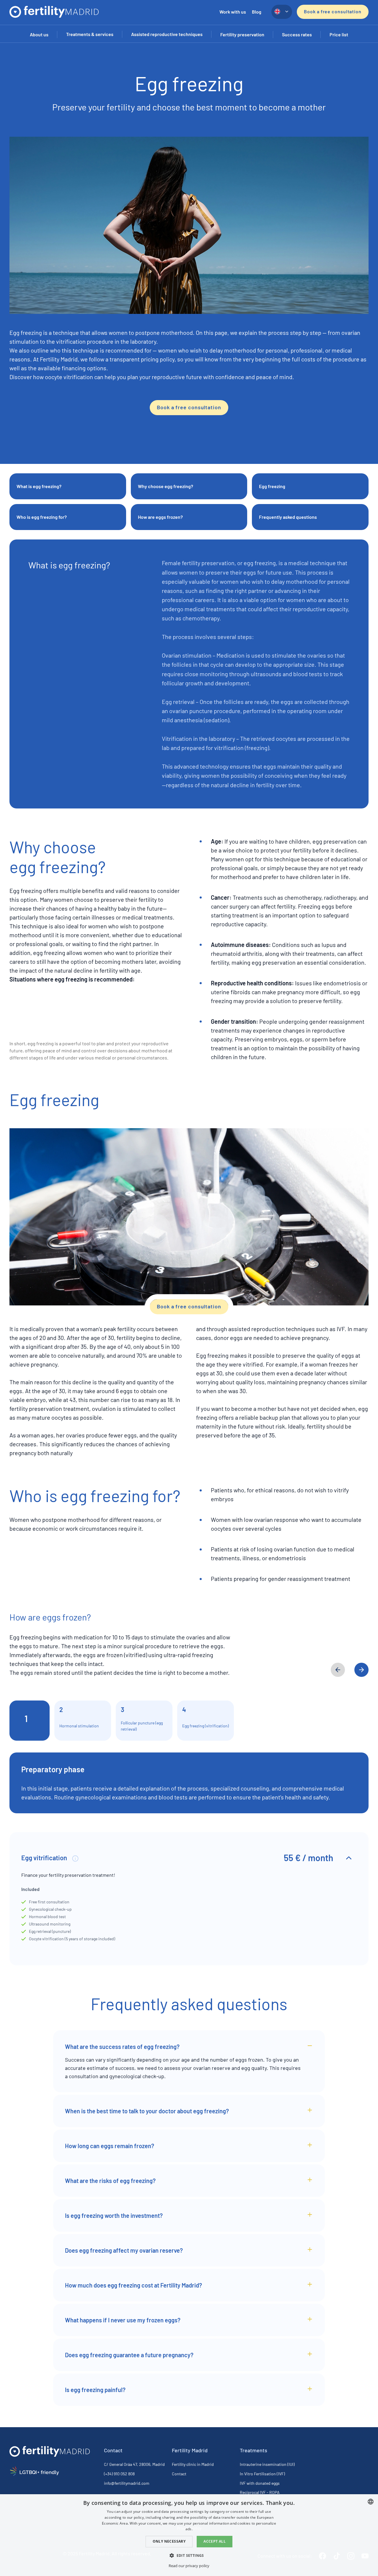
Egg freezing (272, 486)
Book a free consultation (333, 11)
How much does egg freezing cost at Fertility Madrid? (133, 2285)
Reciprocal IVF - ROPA (260, 2492)
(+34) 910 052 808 (119, 2474)
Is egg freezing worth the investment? (114, 2215)
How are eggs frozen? (160, 517)
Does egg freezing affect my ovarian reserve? (124, 2250)
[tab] (30, 1721)
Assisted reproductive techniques (167, 34)
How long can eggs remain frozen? (110, 2146)
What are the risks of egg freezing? (110, 2181)
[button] (189, 2555)
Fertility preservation (242, 34)
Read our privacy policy (189, 2566)
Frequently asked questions (288, 517)
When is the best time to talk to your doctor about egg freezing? (147, 2111)
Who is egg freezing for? (42, 517)
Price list (339, 34)
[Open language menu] (282, 12)
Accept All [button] (215, 2541)
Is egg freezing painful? (95, 2390)
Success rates (297, 34)
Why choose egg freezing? (166, 486)
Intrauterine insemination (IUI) (267, 2464)
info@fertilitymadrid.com (127, 2483)
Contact (179, 2474)
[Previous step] (338, 1670)
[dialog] (189, 2535)
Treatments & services (90, 34)
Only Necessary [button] (169, 2541)
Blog (257, 12)
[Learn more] (75, 1858)
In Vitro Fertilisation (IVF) (262, 2474)
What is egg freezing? (39, 486)
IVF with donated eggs (260, 2483)
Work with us (233, 12)
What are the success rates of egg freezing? (122, 2047)
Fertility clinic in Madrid (193, 2464)
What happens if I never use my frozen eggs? (123, 2320)
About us (39, 34)
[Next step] (361, 1670)
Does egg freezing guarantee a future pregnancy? (129, 2355)
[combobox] (371, 2502)
